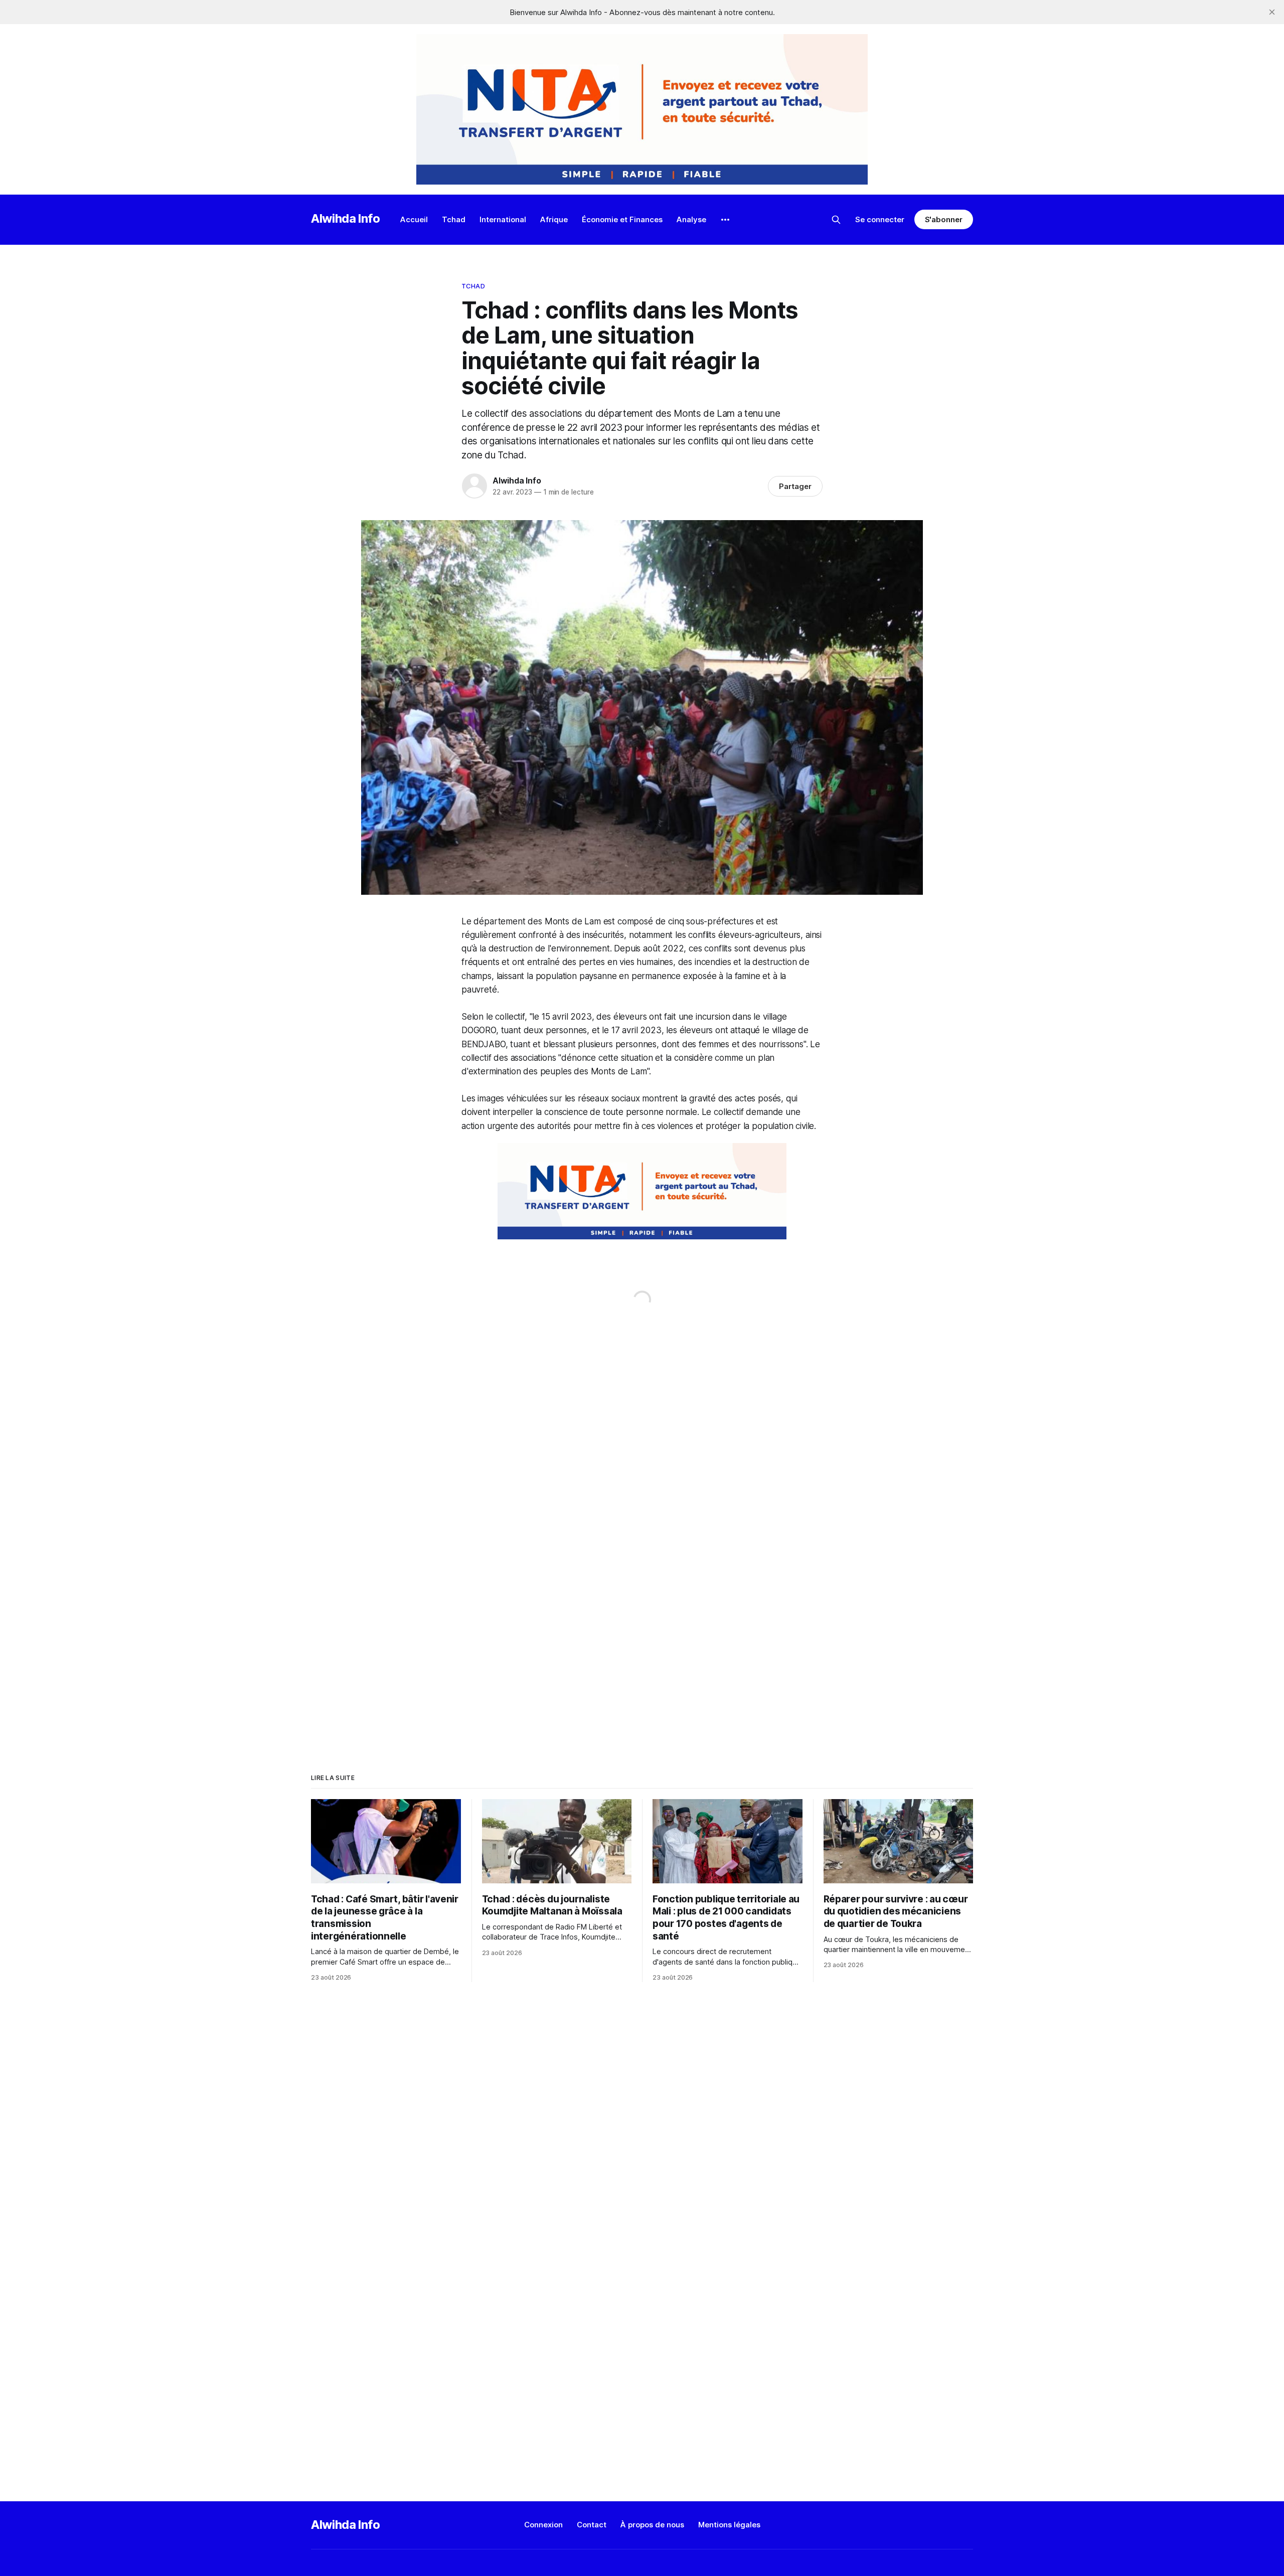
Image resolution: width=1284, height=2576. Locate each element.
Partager (795, 486)
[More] (725, 220)
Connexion (543, 2525)
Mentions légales (729, 2525)
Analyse (691, 219)
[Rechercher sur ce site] (836, 220)
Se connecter (880, 219)
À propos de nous (652, 2525)
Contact (592, 2525)
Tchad (454, 219)
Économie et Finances (622, 219)
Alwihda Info (346, 218)
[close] (1272, 12)
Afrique (554, 219)
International (503, 219)
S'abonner (944, 219)
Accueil (414, 219)
